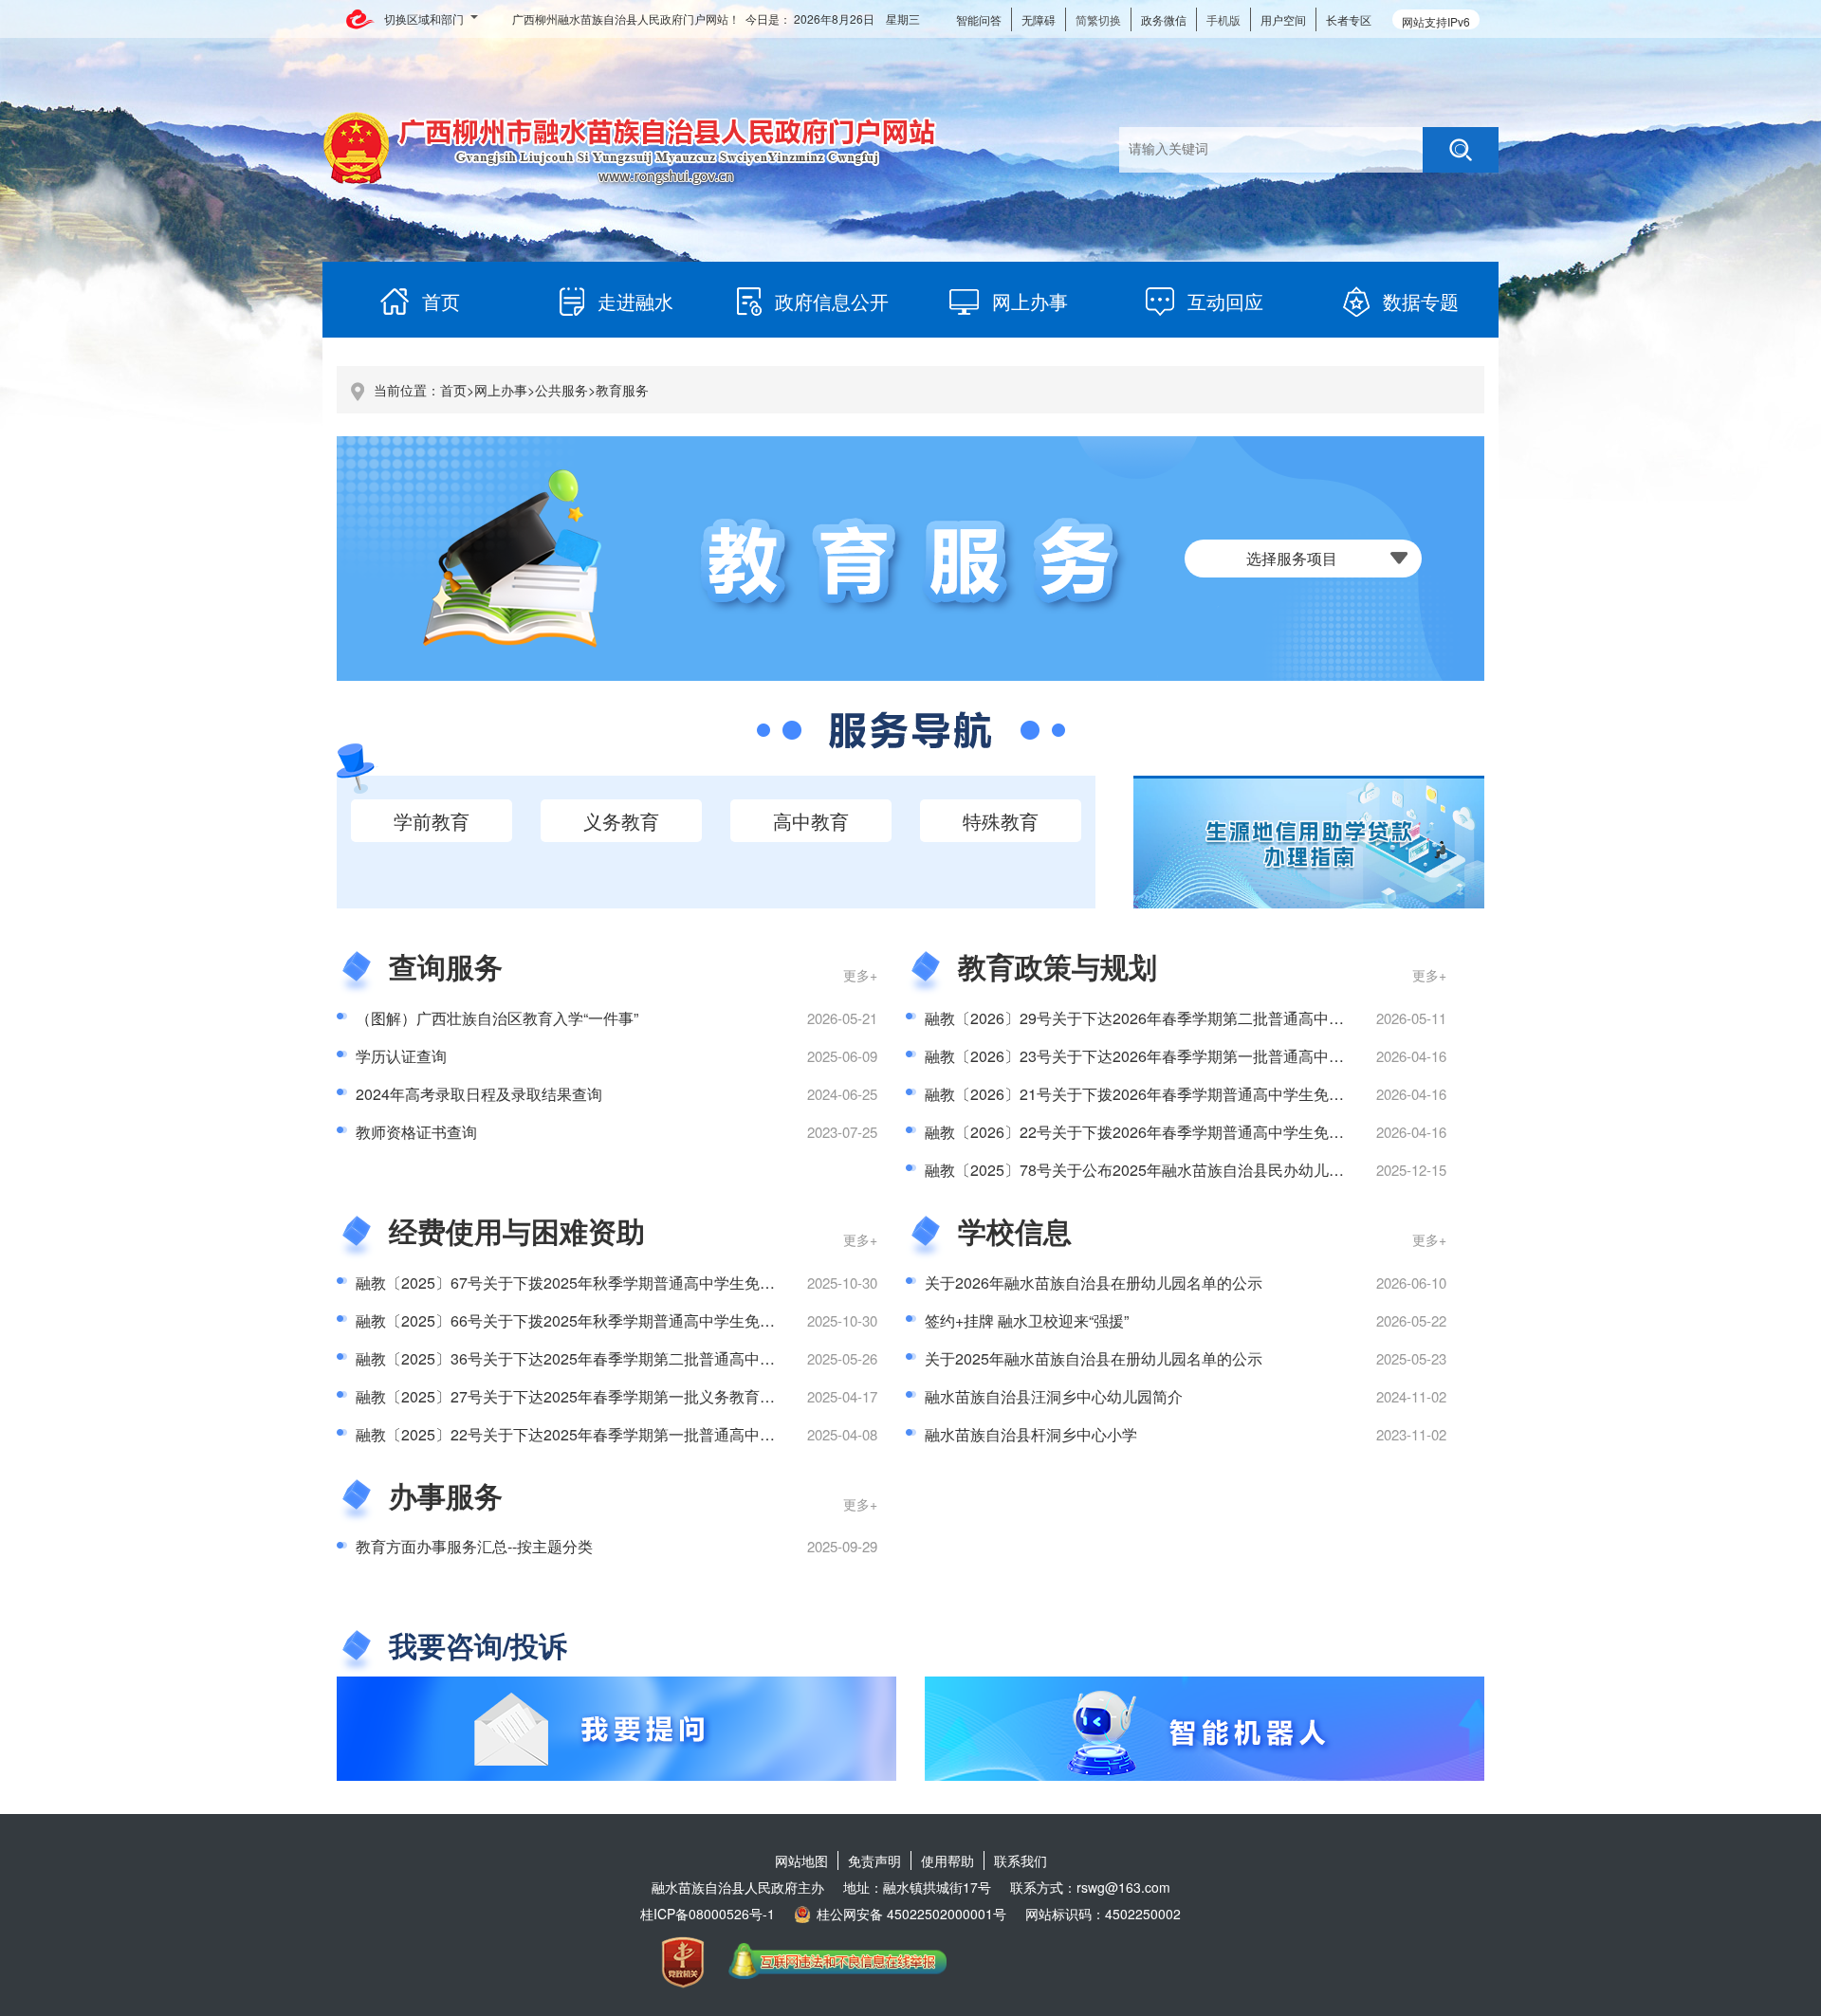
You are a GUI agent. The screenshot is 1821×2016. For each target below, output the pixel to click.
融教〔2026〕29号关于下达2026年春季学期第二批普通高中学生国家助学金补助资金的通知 (1233, 1018)
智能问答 (979, 19)
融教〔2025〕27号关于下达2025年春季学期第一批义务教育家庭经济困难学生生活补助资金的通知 (687, 1396)
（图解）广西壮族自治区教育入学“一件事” (497, 1018)
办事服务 (446, 1495)
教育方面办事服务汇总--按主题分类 (474, 1546)
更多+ (860, 975)
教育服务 (622, 390)
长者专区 (1349, 19)
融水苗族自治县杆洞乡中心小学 (1031, 1434)
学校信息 (1015, 1230)
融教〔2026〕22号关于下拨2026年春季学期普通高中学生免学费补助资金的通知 (1195, 1132)
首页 (453, 390)
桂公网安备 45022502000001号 (911, 1914)
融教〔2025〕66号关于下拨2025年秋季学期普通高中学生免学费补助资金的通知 (626, 1320)
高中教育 (811, 821)
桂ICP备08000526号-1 (708, 1914)
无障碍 (1039, 19)
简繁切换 (1098, 19)
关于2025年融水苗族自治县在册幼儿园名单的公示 (1094, 1358)
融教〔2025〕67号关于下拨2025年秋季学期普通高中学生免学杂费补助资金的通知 (634, 1283)
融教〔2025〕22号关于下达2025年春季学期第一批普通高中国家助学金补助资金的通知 (649, 1434)
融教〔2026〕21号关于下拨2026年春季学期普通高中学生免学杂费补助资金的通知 (1203, 1094)
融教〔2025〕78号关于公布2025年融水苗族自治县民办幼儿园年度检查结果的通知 (1203, 1170)
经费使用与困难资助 (517, 1230)
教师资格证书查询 (416, 1132)
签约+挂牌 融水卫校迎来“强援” (1027, 1320)
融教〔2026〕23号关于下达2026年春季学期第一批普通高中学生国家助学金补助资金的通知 (1233, 1056)
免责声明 (874, 1860)
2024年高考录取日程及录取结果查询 (479, 1094)
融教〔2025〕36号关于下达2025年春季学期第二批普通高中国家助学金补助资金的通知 (649, 1358)
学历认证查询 (401, 1056)
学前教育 (432, 821)
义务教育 (621, 821)
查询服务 (446, 966)
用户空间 (1283, 19)
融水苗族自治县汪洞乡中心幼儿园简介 (1054, 1396)
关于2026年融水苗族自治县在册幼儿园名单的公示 (1094, 1283)
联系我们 (1021, 1860)
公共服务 (561, 390)
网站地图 (801, 1860)
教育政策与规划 (1058, 966)
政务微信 (1164, 19)
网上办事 (501, 390)
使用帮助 (947, 1860)
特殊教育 (1001, 821)
